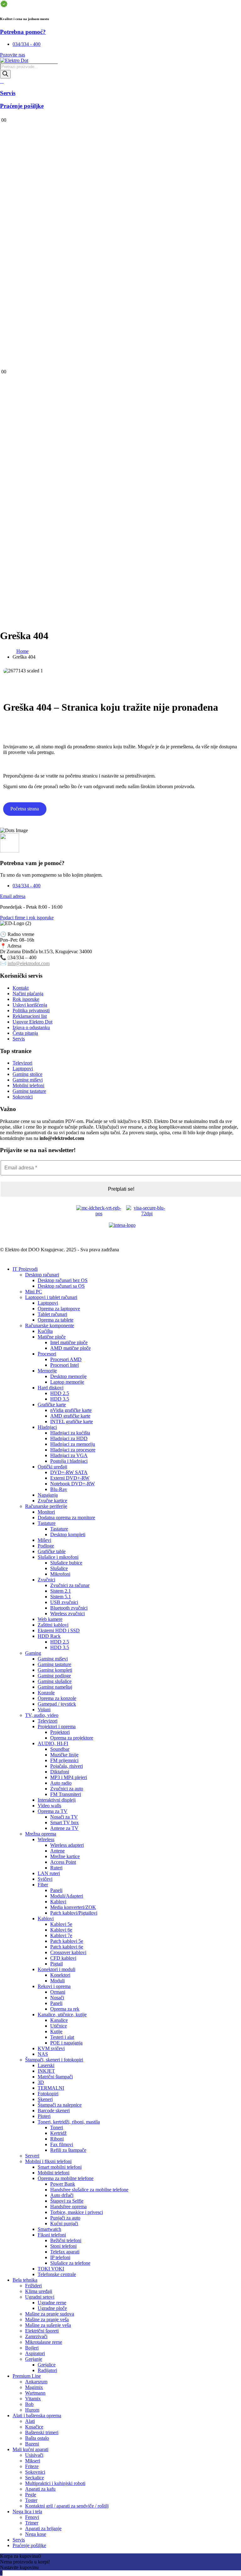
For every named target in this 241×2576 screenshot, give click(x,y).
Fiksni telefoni (52, 2235)
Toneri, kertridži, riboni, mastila (69, 2122)
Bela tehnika (25, 2280)
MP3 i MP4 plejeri (69, 1777)
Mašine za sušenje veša (48, 2325)
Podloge (46, 1546)
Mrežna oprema (41, 1834)
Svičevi (45, 1879)
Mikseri (33, 2461)
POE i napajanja (66, 2043)
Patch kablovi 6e (67, 1947)
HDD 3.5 (60, 1399)
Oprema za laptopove (59, 1309)
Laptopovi (48, 1303)
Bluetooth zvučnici (69, 1608)
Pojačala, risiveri (67, 1766)
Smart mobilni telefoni (60, 2167)
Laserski (46, 2065)
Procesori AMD (66, 1359)
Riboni (57, 2139)
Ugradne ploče (52, 2308)
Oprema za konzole (57, 1698)
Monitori (46, 1512)
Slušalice (59, 1568)
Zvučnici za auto (67, 1789)
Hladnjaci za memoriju (73, 1444)
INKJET (46, 2071)
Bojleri (32, 2348)
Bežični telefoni (66, 2240)
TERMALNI (51, 2088)
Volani (44, 1710)
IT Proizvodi (25, 1269)
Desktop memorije (68, 1376)
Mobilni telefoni (54, 2173)
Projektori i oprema (57, 1726)
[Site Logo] (14, 60)
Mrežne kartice (65, 1856)
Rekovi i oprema (54, 1986)
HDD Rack (49, 1636)
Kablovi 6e (61, 1930)
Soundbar (60, 1749)
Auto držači (62, 2195)
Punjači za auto (65, 2218)
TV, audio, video (42, 1715)
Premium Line (27, 2376)
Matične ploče (52, 1337)
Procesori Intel (64, 1365)
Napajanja (48, 1495)
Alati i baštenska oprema (37, 2416)
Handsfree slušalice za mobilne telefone (89, 2190)
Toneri (57, 2127)
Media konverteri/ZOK (73, 1907)
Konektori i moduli (56, 1969)
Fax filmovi (62, 2144)
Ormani (58, 1992)
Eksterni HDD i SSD (59, 1630)
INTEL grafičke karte (72, 1422)
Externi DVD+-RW (70, 1478)
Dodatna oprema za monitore (66, 1518)
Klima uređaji (39, 2291)
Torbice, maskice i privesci (77, 2212)
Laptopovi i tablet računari (51, 1297)
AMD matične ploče (70, 1348)
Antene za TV (64, 1828)
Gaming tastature (54, 1664)
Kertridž (58, 2133)
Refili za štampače (68, 2150)
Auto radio (61, 1783)
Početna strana (25, 809)
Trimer (32, 2523)
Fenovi (32, 2517)
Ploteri (44, 2116)
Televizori (48, 1721)
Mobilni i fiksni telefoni (48, 2161)
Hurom (32, 2410)
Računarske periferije (46, 1506)
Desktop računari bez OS (63, 1280)
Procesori (47, 1354)
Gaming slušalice (55, 1681)
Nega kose (36, 2534)
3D (41, 2082)
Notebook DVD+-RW (72, 1484)
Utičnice (59, 2026)
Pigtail (56, 1964)
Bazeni (32, 2444)
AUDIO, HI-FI (53, 1743)
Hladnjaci (47, 1427)
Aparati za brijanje (43, 2528)
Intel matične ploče (69, 1342)
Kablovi (58, 1902)
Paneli (56, 1890)
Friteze (32, 2466)
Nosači (57, 1998)
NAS (43, 2054)
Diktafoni (60, 1772)
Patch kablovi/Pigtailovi (74, 1913)
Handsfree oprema (68, 2207)
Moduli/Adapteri (67, 1896)
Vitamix (33, 2399)
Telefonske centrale (57, 2274)
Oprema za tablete (56, 1320)
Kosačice (34, 2427)
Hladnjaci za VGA (69, 1455)
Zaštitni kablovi (53, 1625)
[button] (4, 1258)
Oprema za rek (65, 2009)
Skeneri (45, 2099)
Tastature (47, 1523)
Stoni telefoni (63, 2246)
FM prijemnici (64, 1760)
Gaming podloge (54, 1676)
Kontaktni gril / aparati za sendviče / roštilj (67, 2506)
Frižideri (33, 2286)
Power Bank (63, 2184)
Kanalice (59, 2020)
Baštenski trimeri (42, 2432)
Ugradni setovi (40, 2297)
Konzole (46, 1693)
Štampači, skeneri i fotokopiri (54, 2060)
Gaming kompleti (55, 1670)
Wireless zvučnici (67, 1614)
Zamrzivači (36, 2336)
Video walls (49, 1806)
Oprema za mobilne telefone (66, 2178)
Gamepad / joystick (57, 1704)
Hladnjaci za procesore (73, 1450)
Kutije (56, 2031)
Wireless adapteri (67, 1845)
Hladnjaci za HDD (69, 1438)
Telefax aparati (65, 2252)
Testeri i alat (62, 2037)
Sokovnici (35, 2472)
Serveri (32, 2156)
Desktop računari (42, 1275)
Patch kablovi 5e (67, 1941)
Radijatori (47, 2370)
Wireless (46, 1839)
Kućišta (45, 1331)
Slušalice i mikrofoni (58, 1557)
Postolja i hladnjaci (69, 1461)
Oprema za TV (53, 1811)
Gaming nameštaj (55, 1687)
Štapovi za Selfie (67, 2201)
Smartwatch (49, 2229)
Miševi (44, 1540)
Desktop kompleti (68, 1534)
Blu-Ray (59, 1489)
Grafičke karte (52, 1405)
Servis (19, 2540)
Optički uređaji (52, 1467)
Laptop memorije (67, 1382)
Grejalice (47, 2365)
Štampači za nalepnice (60, 2105)
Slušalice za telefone (70, 2263)
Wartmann (35, 2393)
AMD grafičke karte (70, 1416)
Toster (31, 2500)
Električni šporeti (42, 2331)
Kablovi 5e (61, 1924)
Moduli (57, 1981)
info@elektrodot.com (29, 963)
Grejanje (34, 2359)
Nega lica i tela (27, 2512)
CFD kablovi (63, 1958)
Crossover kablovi (68, 1952)
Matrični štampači (55, 2077)
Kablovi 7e (61, 1935)
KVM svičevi (51, 2048)
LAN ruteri (49, 1873)
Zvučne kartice (52, 1501)
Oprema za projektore (72, 1738)
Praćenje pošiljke (29, 2545)
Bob (29, 2404)
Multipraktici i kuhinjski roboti (55, 2483)
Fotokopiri (48, 2094)
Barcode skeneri (54, 2111)
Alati (30, 2421)
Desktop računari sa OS (61, 1286)
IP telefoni (60, 2257)
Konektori (60, 1975)
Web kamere (50, 1619)
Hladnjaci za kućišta (70, 1433)
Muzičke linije (64, 1755)
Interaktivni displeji (57, 1800)
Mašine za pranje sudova (50, 2314)
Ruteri (56, 1868)
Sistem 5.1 (61, 1597)
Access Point (63, 1862)
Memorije (47, 1371)
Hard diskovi (51, 1388)
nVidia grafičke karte (71, 1410)
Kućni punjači (64, 2223)
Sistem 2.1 (61, 1591)
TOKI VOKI (51, 2269)
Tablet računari (52, 1314)
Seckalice (35, 2478)
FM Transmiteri (66, 1794)
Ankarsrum (36, 2382)
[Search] (5, 74)
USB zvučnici (64, 1602)
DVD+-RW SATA (69, 1472)
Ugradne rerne (52, 2303)
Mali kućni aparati (30, 2449)
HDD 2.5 (60, 1393)
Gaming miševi (53, 1659)
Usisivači (34, 2455)
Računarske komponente (50, 1325)
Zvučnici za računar (70, 1585)
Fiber (43, 1885)
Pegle (31, 2495)
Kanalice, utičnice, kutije (62, 2015)
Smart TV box (64, 1822)
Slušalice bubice (66, 1563)
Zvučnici (46, 1580)
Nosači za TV (64, 1817)
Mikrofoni (60, 1574)
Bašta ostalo (37, 2438)
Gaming (33, 1653)
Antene (57, 1851)
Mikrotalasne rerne (44, 2342)
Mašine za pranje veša (47, 2319)
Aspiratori (35, 2353)
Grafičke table (52, 1551)
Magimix (34, 2387)
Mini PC (34, 1292)
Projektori (60, 1732)
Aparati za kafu (40, 2489)
